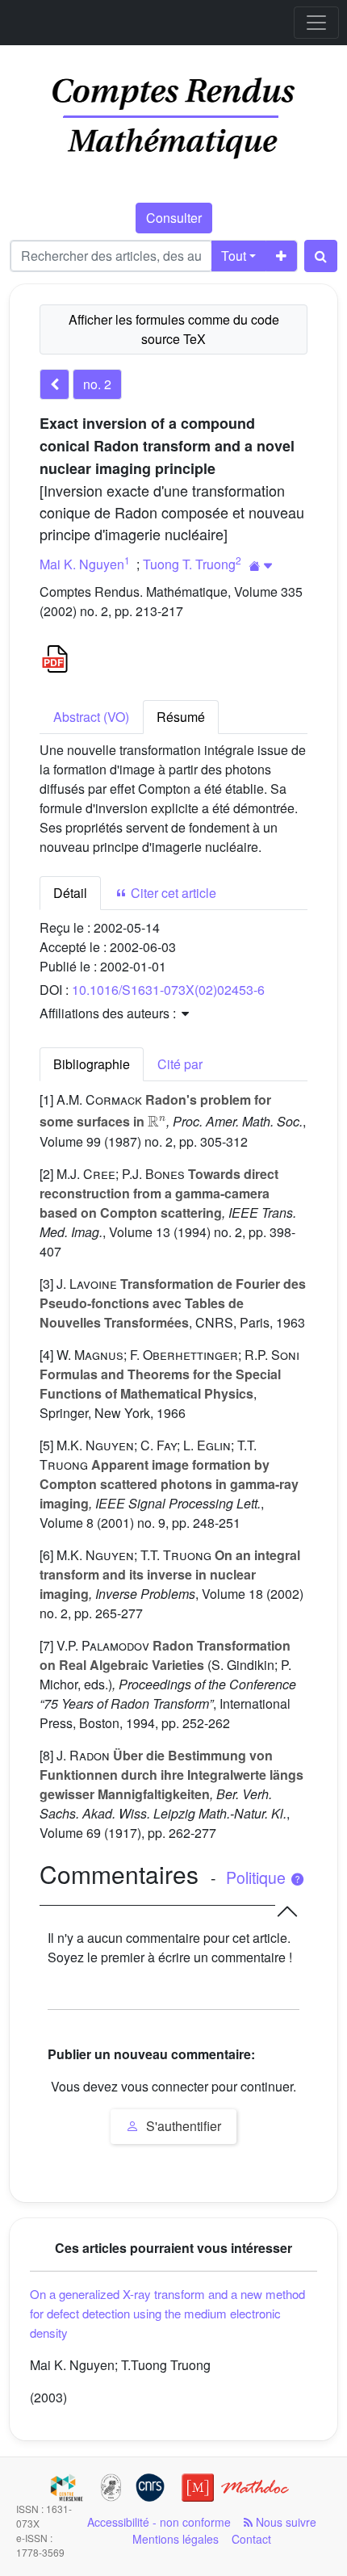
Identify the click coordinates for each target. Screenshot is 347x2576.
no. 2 (97, 384)
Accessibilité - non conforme (159, 2522)
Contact (251, 2539)
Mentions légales (176, 2539)
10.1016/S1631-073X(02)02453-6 (168, 990)
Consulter (174, 218)
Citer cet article (172, 893)
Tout (234, 256)
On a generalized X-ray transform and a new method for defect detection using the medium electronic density (167, 2313)
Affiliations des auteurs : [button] (109, 1013)
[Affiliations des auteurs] (261, 566)
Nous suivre (284, 2522)
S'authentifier (182, 2126)
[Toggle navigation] (316, 23)
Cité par (180, 1064)
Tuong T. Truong (189, 564)
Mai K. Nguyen (82, 564)
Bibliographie (92, 1064)
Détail (70, 893)
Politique (258, 1877)
